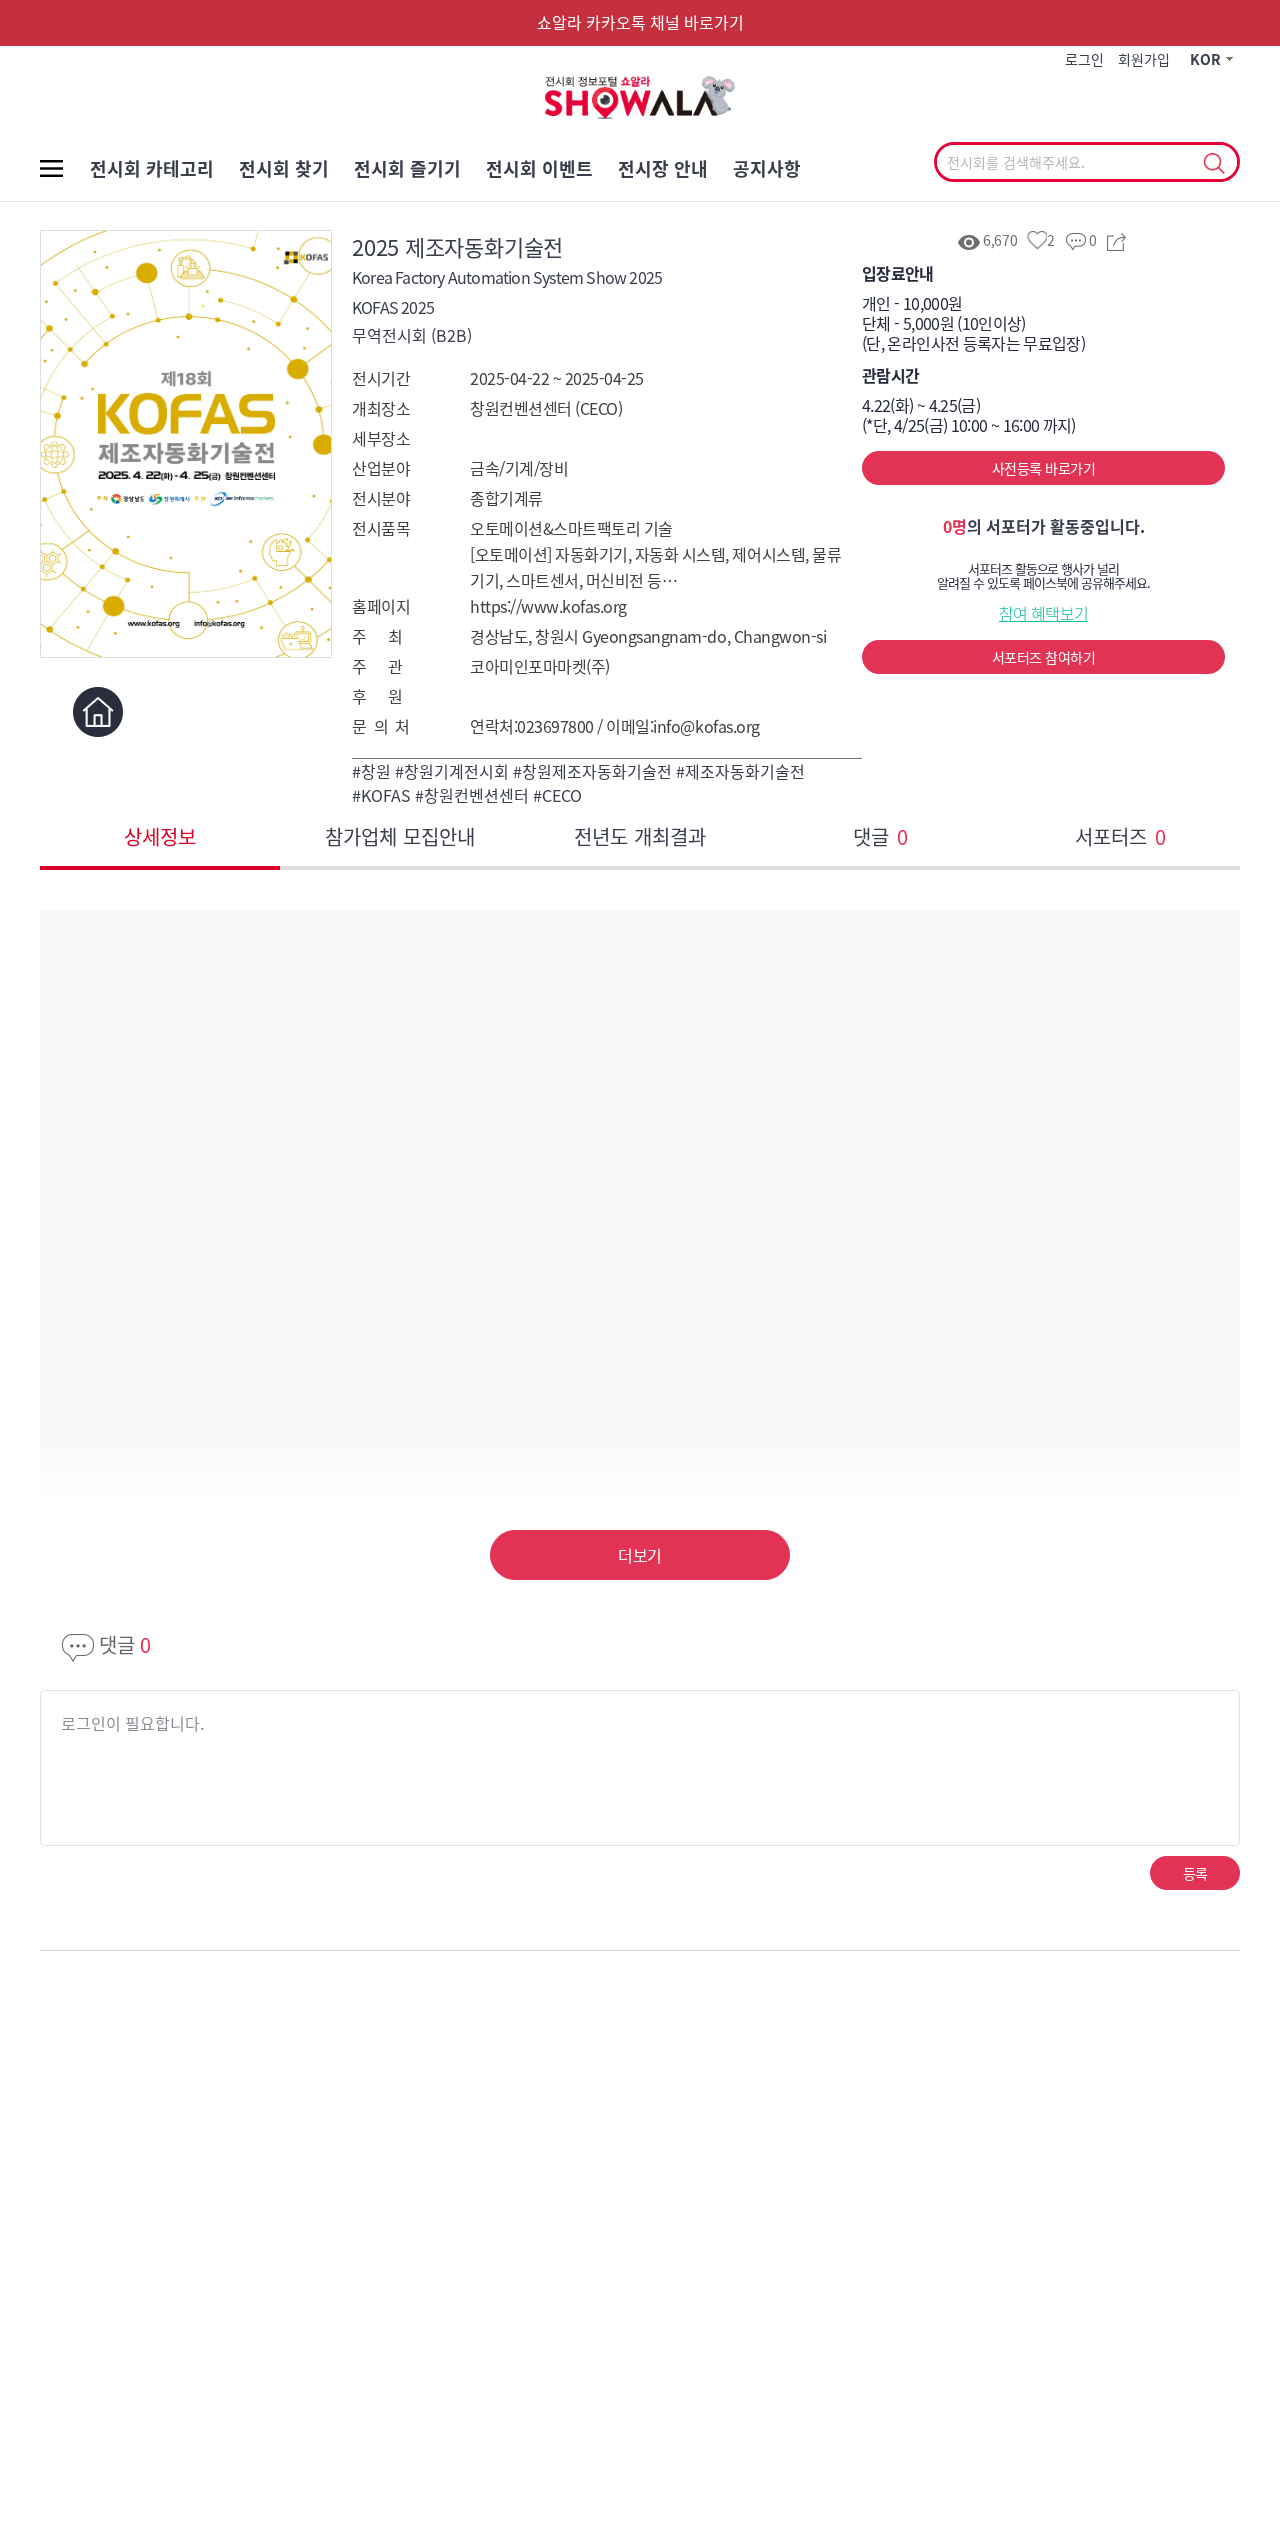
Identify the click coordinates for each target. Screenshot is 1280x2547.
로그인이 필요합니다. (132, 1723)
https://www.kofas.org (548, 606)
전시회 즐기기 (407, 168)
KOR (1205, 59)
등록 (1195, 1873)
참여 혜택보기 (1044, 613)
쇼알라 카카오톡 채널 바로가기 (640, 22)
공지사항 (767, 168)
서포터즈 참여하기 (1043, 657)
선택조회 (1213, 164)
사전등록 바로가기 (1043, 468)
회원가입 (1144, 59)
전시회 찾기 (284, 168)
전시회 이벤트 (539, 168)
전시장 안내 (663, 168)
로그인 (1084, 59)
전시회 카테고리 (152, 168)
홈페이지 (97, 711)
